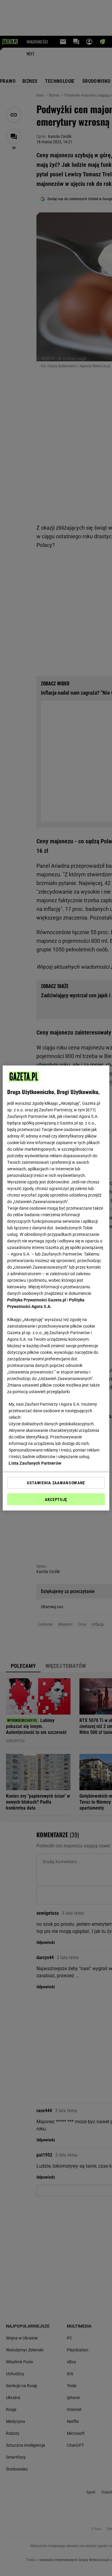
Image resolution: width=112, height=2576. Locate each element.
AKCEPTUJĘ (56, 1499)
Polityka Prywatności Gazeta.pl (37, 1300)
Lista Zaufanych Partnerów (35, 1463)
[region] (56, 1288)
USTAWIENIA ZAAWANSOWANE (56, 1483)
